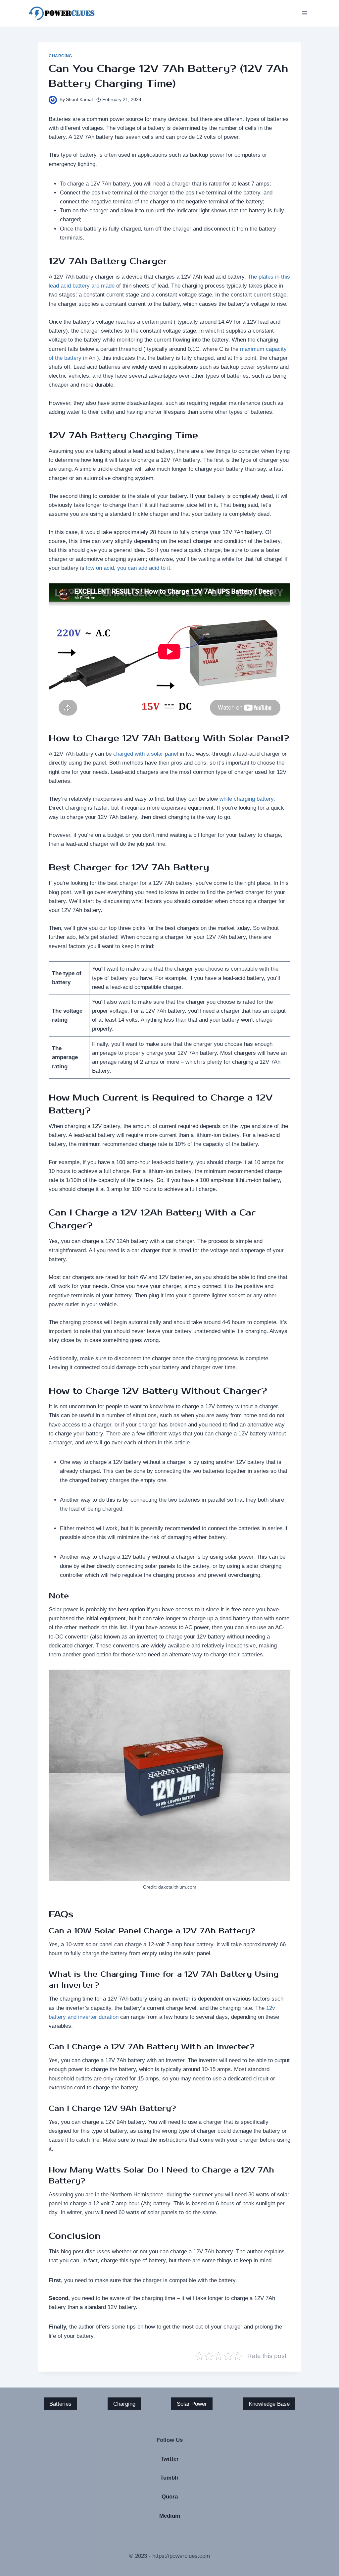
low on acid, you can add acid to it (128, 568)
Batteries (60, 2404)
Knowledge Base (269, 2404)
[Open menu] (304, 13)
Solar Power (192, 2404)
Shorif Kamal (79, 100)
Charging (60, 56)
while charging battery (246, 799)
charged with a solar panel (146, 754)
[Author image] (53, 100)
